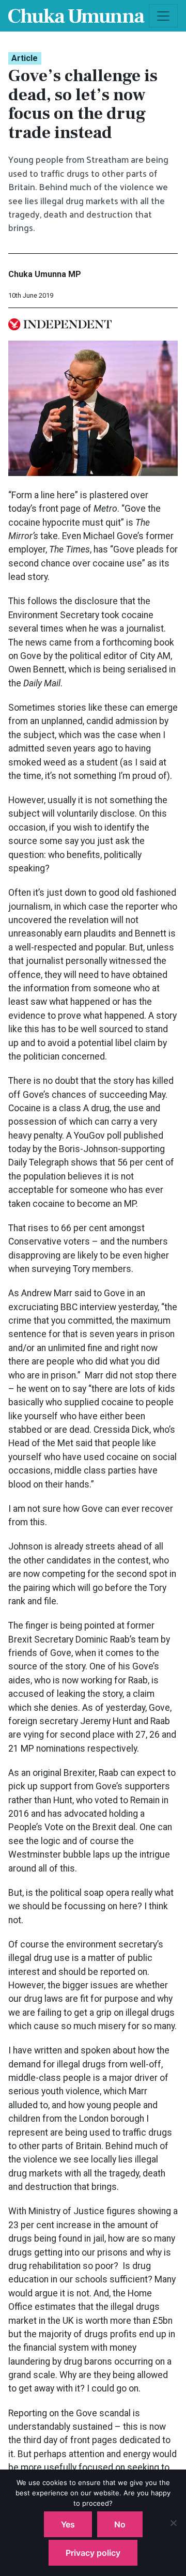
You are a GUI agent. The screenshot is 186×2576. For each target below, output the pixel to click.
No (120, 2524)
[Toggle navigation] (163, 16)
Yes (68, 2524)
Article (25, 58)
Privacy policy (93, 2553)
